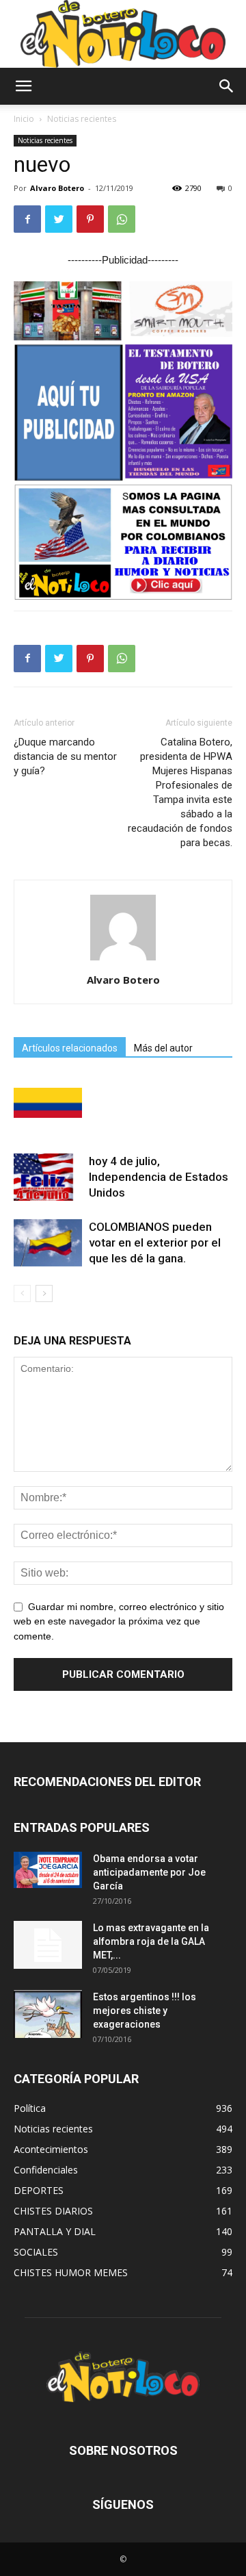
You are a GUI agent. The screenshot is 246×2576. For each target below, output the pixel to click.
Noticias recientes (82, 119)
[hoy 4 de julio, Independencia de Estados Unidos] (48, 1177)
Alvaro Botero (57, 188)
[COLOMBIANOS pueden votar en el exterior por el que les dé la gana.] (48, 1243)
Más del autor (163, 1048)
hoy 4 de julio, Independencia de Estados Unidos (159, 1177)
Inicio (24, 119)
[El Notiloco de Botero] (123, 34)
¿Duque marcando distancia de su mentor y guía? (65, 756)
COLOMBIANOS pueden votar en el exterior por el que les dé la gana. (155, 1242)
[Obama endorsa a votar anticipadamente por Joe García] (48, 1870)
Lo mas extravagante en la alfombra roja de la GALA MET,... (151, 1941)
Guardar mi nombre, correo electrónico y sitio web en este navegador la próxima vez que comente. (119, 1622)
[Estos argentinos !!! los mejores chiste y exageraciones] (48, 2014)
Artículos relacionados (70, 1048)
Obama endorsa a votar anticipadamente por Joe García (149, 1872)
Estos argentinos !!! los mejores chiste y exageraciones (145, 2011)
